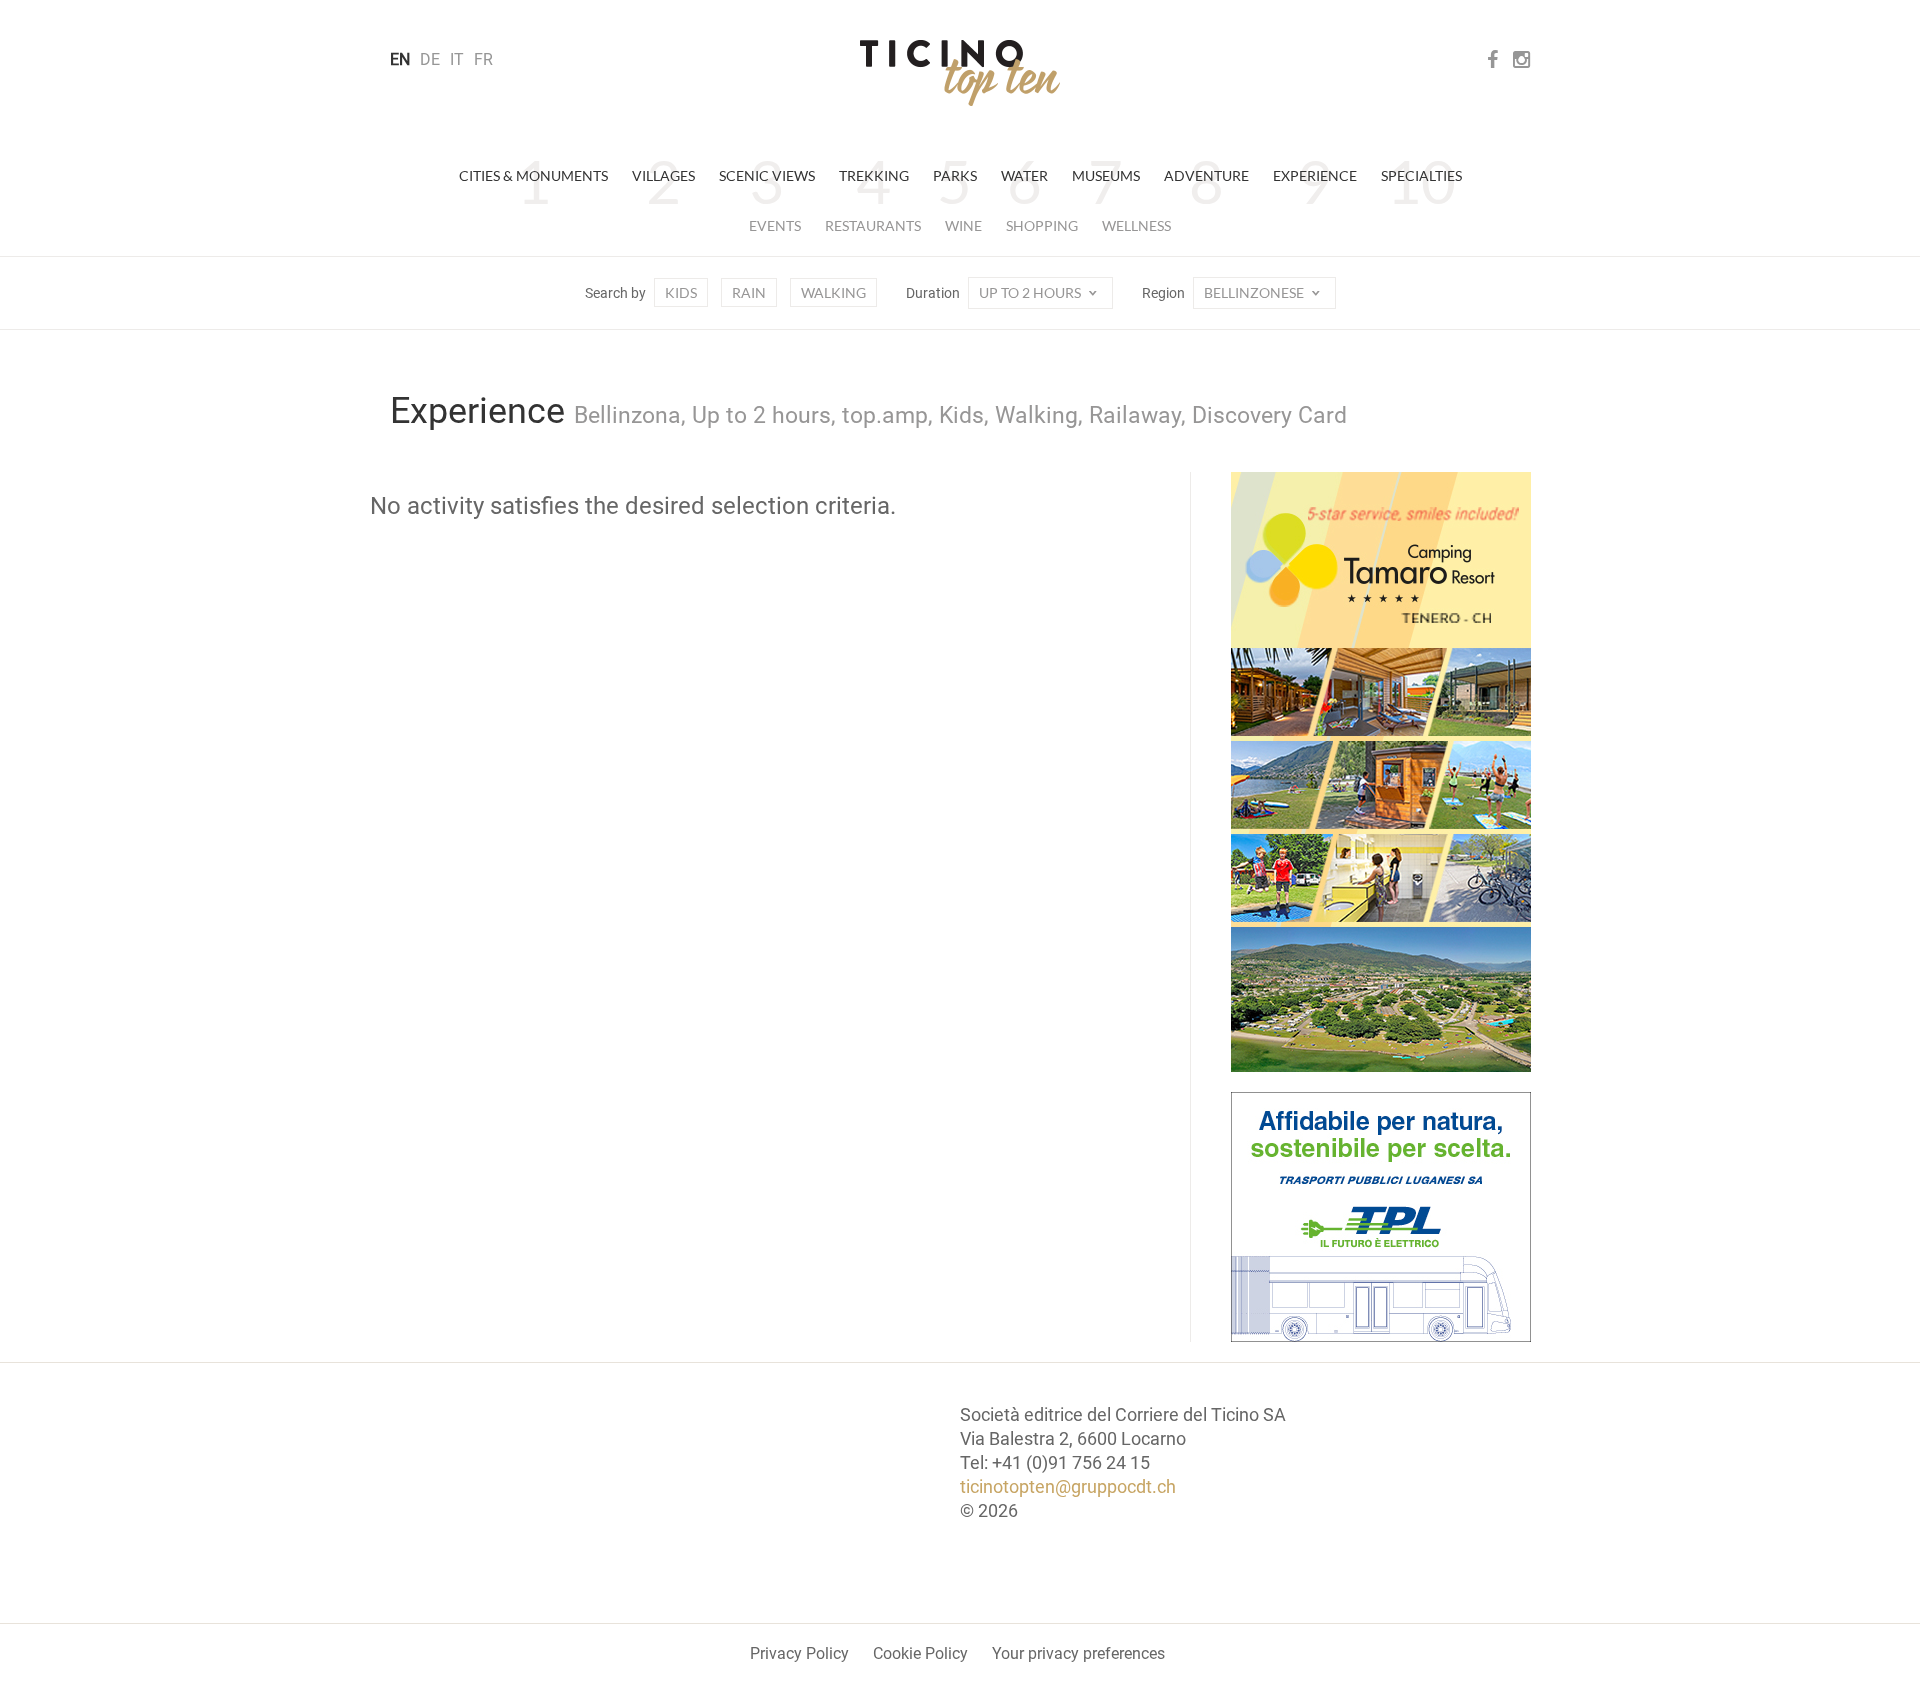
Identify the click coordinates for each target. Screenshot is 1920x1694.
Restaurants (873, 225)
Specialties (1421, 175)
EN (400, 59)
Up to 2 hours (1031, 292)
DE (430, 59)
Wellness (1136, 225)
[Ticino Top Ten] (960, 73)
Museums (1106, 175)
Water (1024, 175)
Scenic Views (767, 175)
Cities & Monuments (533, 175)
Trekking (874, 175)
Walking (833, 292)
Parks (955, 175)
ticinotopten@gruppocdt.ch (1068, 1486)
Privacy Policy (799, 1653)
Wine (963, 225)
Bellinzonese (1255, 292)
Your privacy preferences (1078, 1653)
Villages (663, 175)
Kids (681, 292)
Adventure (1206, 175)
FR (483, 59)
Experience (1315, 175)
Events (775, 225)
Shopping (1042, 225)
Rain (749, 292)
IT (457, 59)
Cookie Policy (920, 1653)
